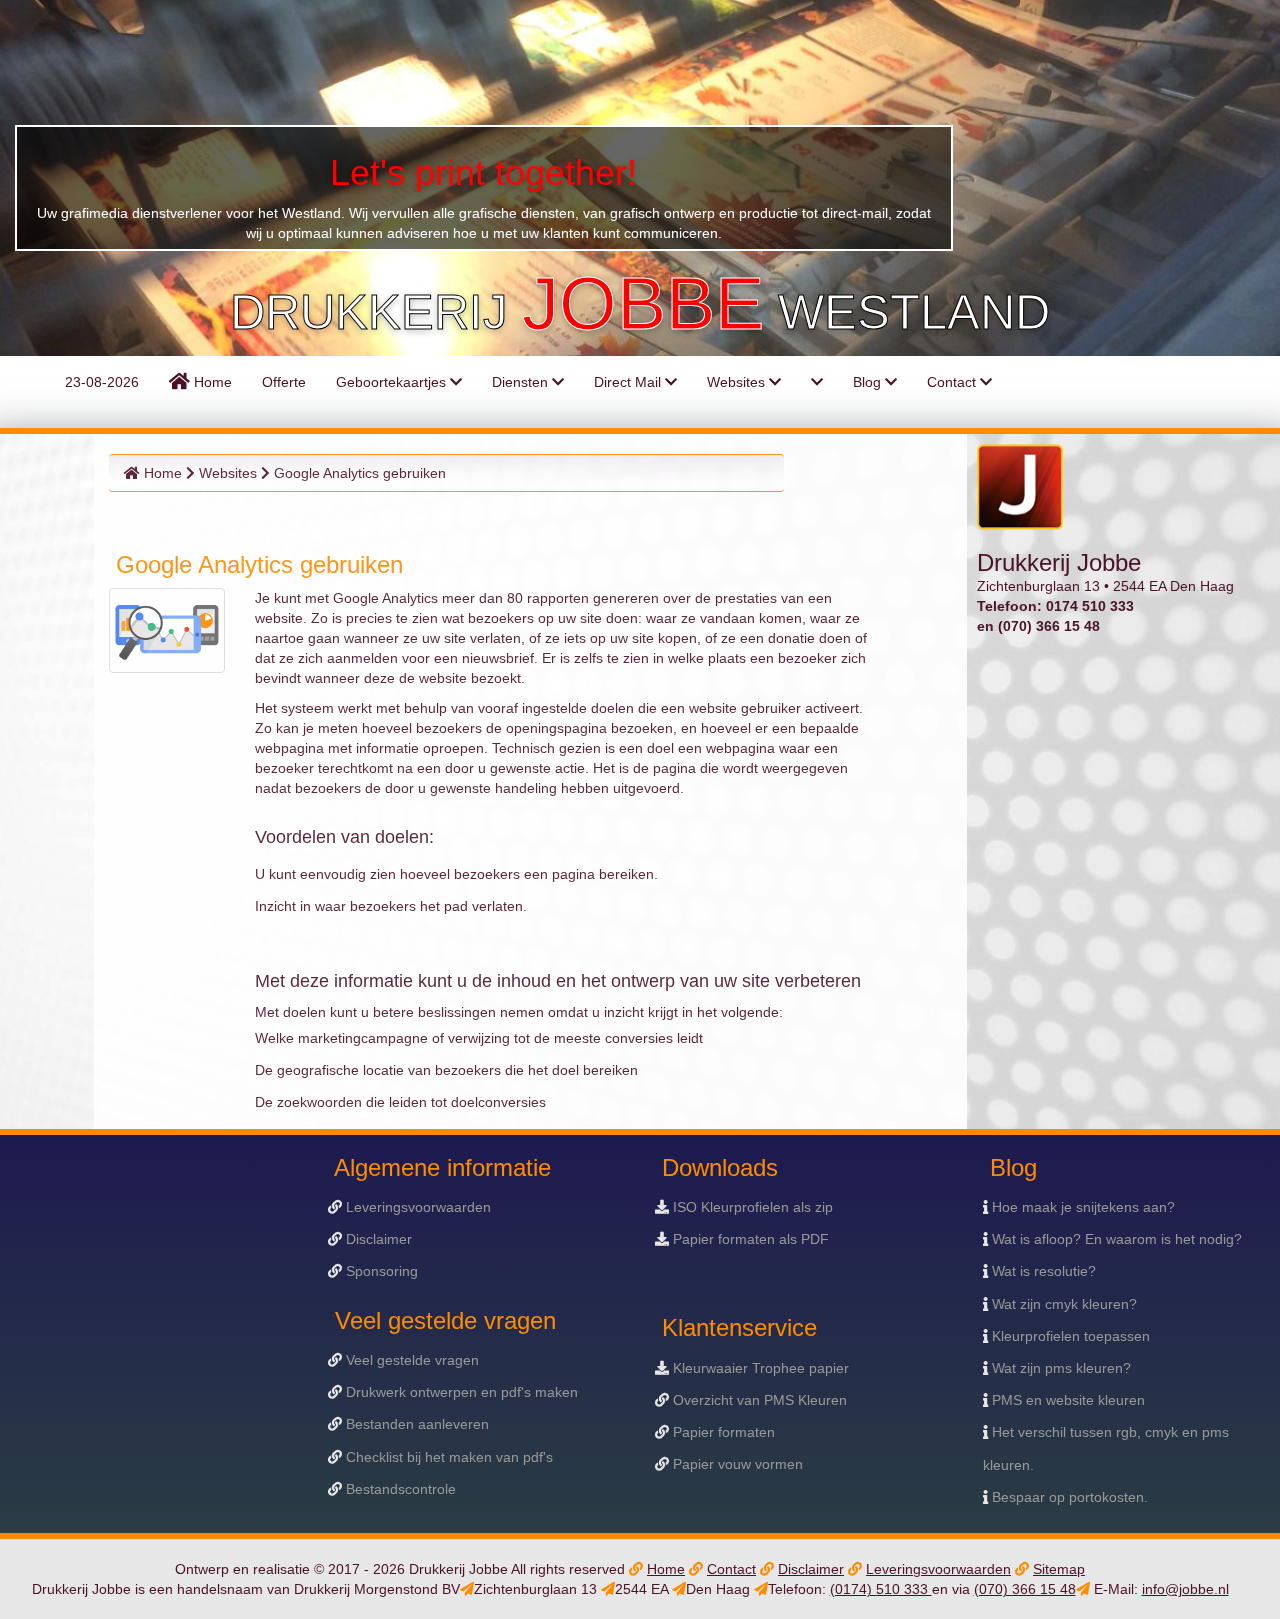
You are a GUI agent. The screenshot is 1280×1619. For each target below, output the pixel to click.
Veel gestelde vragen (410, 1360)
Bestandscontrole (399, 1489)
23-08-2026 (100, 382)
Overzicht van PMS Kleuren (758, 1400)
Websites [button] (738, 382)
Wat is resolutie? (1042, 1271)
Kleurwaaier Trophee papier (759, 1368)
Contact (731, 1569)
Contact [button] (953, 382)
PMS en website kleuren (1066, 1400)
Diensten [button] (522, 382)
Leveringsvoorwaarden (416, 1207)
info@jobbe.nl (1185, 1589)
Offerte (284, 382)
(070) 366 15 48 (1025, 1589)
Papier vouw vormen (736, 1464)
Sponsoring (380, 1271)
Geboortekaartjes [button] (393, 382)
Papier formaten (722, 1432)
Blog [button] (869, 382)
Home (211, 382)
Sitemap (1059, 1569)
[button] (817, 382)
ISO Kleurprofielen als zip (751, 1207)
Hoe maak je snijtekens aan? (1081, 1207)
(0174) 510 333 (881, 1589)
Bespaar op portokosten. (1068, 1497)
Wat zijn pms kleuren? (1059, 1368)
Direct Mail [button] (629, 382)
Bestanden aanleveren (415, 1424)
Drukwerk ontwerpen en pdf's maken (460, 1392)
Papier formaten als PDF (749, 1239)
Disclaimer (377, 1239)
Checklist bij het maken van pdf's (447, 1457)
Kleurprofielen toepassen (1069, 1336)
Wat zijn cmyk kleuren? (1062, 1304)
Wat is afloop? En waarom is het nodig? (1115, 1239)
